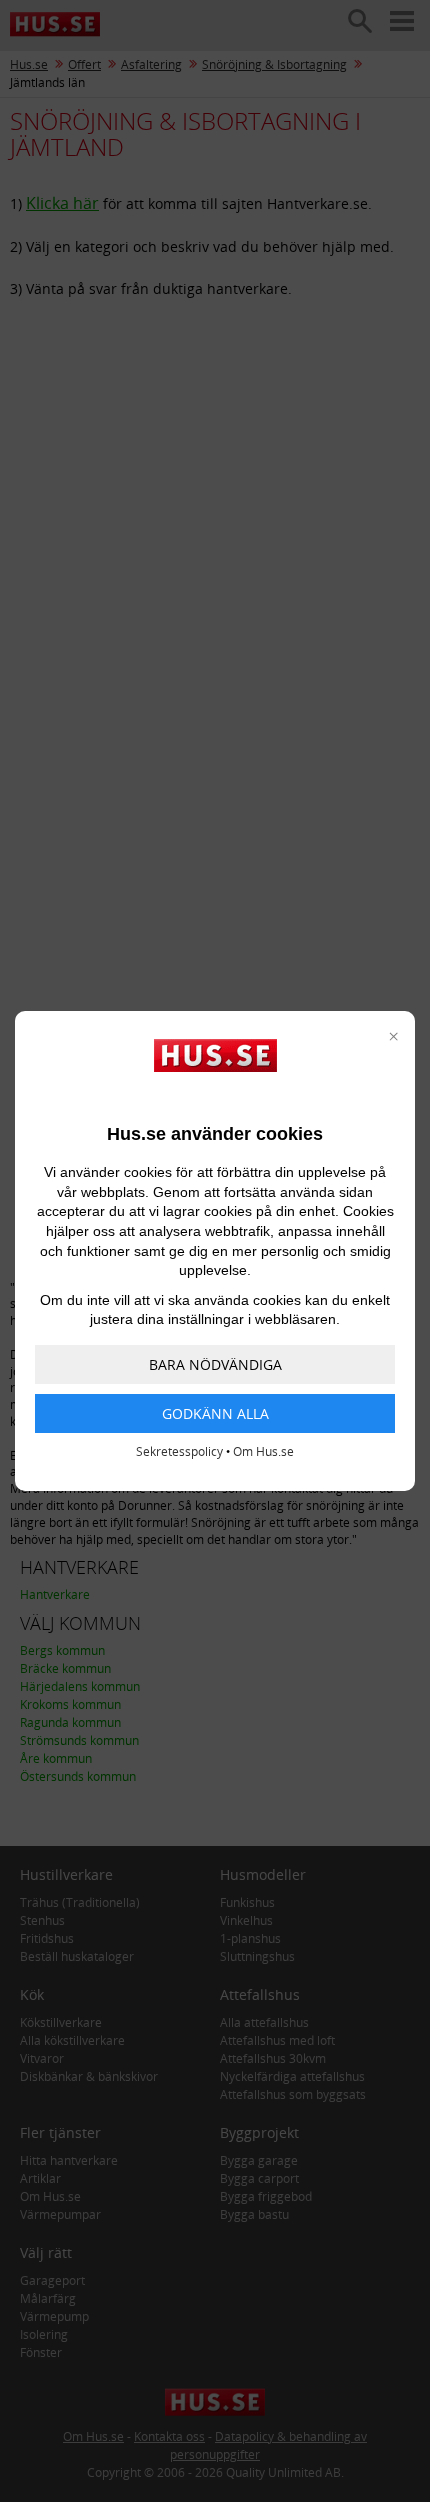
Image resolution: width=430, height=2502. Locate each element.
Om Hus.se (263, 1451)
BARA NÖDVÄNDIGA (215, 1364)
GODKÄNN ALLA (215, 1413)
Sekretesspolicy (179, 1451)
